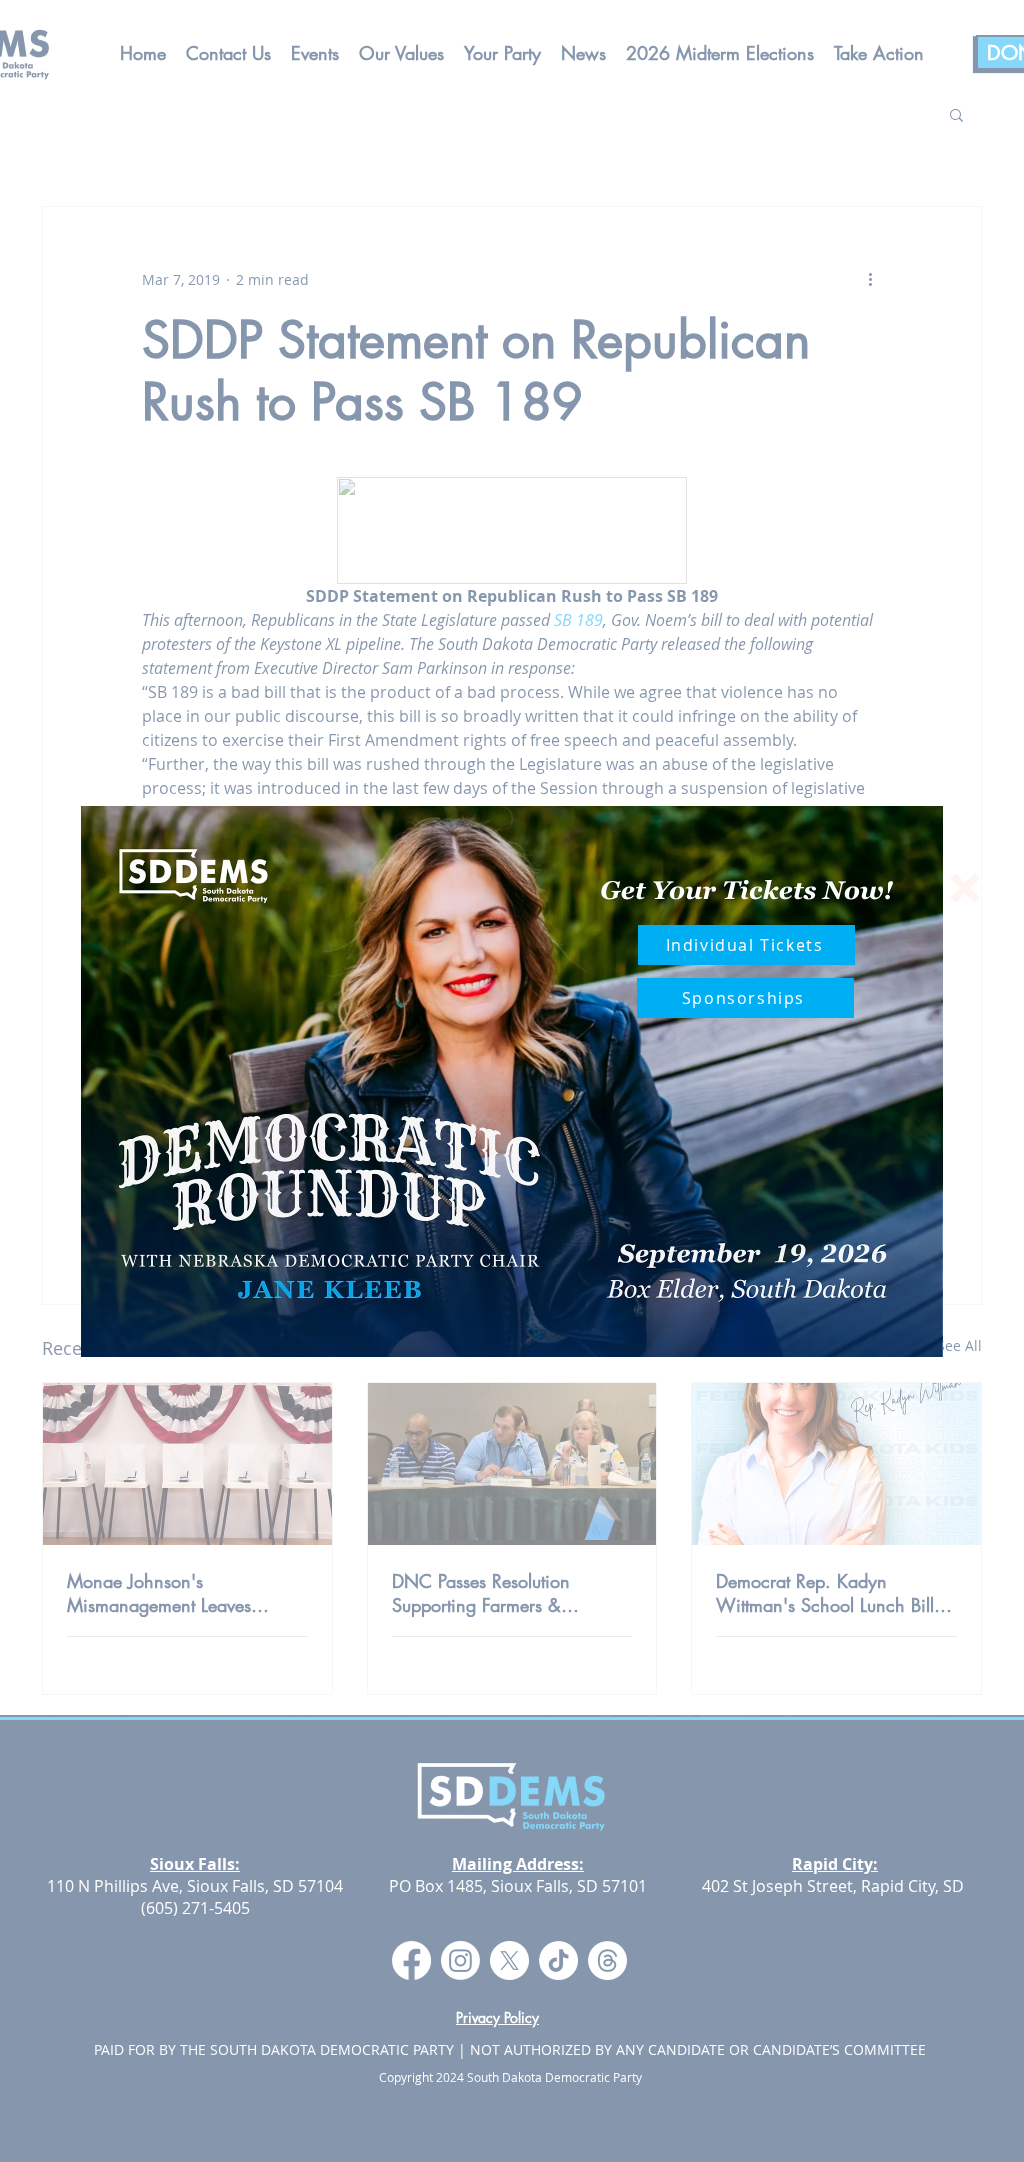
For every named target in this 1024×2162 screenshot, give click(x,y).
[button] (965, 888)
